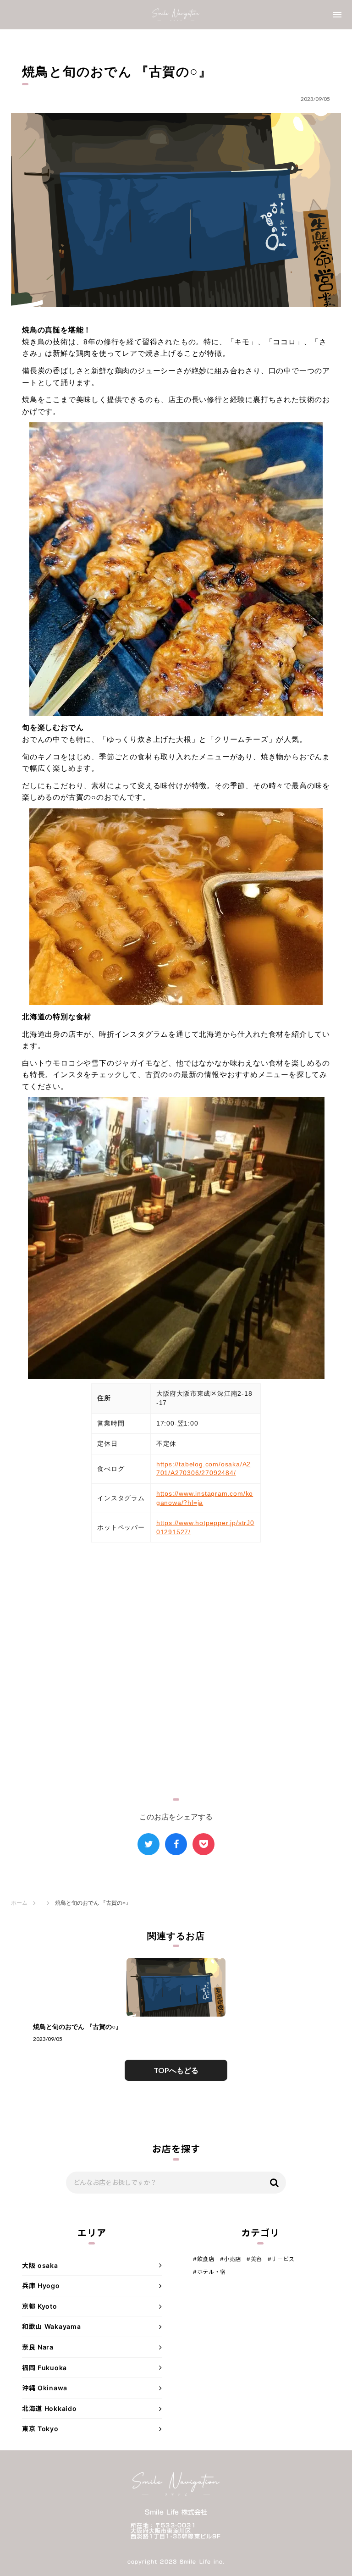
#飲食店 (203, 2259)
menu (337, 15)
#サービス (281, 2259)
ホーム (19, 1903)
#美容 (254, 2259)
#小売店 (231, 2259)
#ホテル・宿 (209, 2272)
